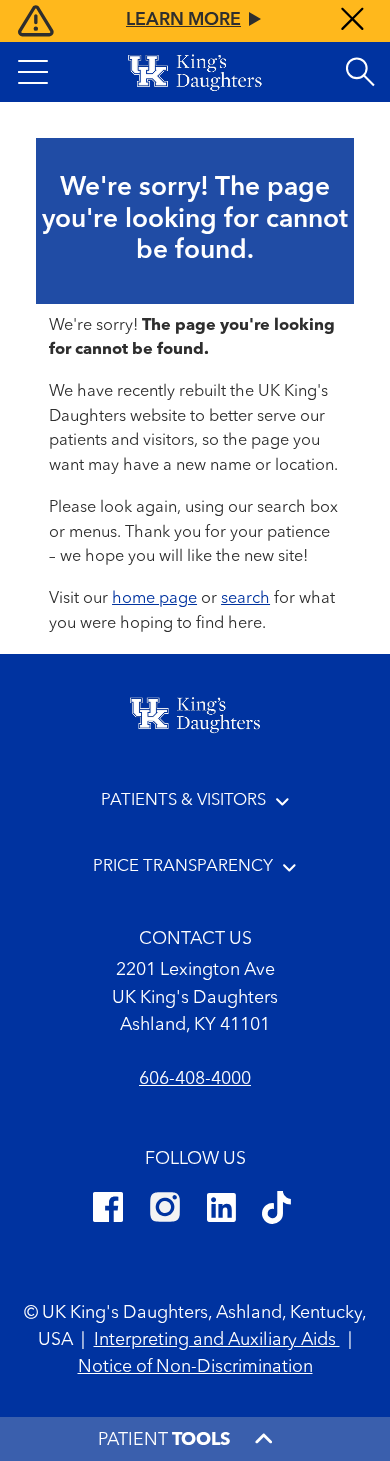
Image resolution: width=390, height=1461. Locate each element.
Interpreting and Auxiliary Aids (217, 1340)
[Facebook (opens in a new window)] (108, 1211)
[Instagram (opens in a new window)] (165, 1211)
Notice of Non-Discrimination (195, 1367)
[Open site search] (360, 72)
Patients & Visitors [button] (183, 800)
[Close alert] (352, 21)
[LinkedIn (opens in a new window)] (221, 1211)
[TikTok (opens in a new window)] (276, 1211)
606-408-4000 (195, 1079)
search (245, 599)
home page (154, 599)
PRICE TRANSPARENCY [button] (183, 866)
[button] (33, 72)
